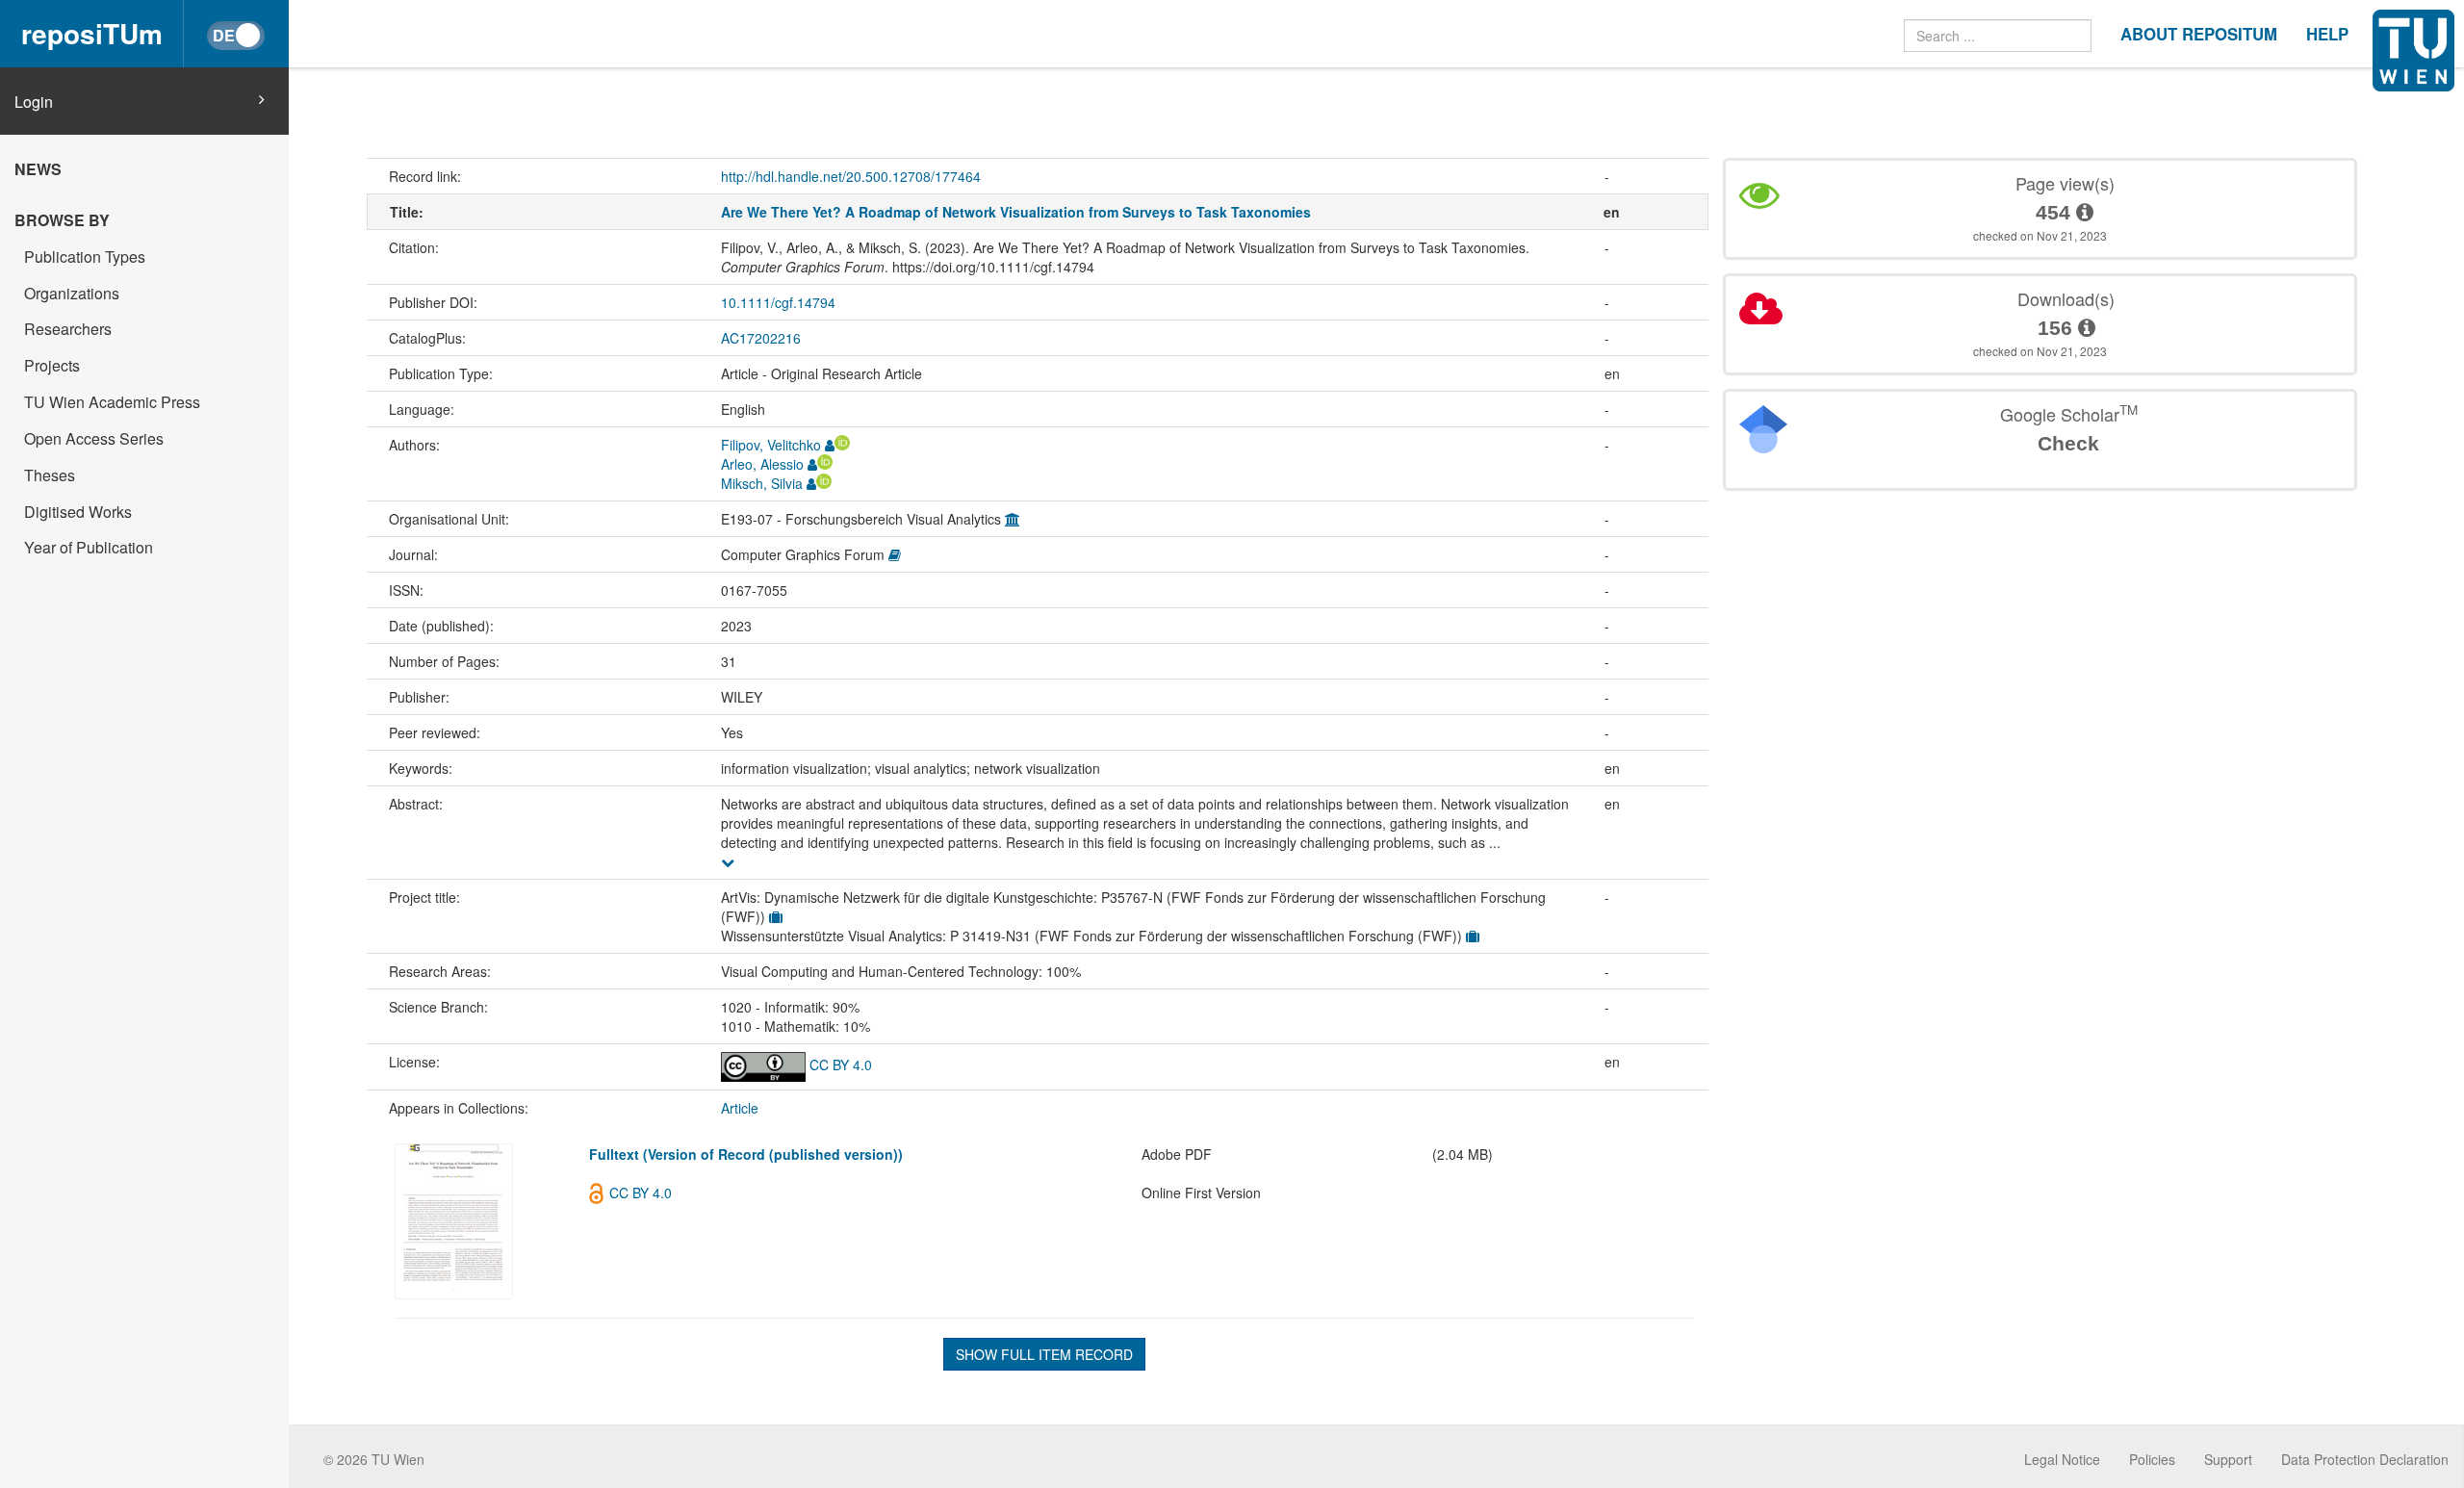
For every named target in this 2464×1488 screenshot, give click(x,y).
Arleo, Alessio (762, 464)
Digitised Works (78, 512)
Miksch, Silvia (762, 483)
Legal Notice (2062, 1459)
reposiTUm (92, 33)
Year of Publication (89, 547)
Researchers (68, 329)
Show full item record (1044, 1354)
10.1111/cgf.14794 (778, 302)
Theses (50, 475)
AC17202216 (761, 338)
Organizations (72, 293)
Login (34, 102)
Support (2228, 1459)
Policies (2152, 1459)
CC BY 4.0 (839, 1065)
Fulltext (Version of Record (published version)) (746, 1154)
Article (740, 1108)
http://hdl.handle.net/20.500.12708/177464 (851, 176)
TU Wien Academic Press (112, 402)
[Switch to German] (236, 36)
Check (2068, 443)
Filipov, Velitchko (771, 445)
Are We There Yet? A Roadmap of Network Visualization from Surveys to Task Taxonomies (1016, 212)
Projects (52, 365)
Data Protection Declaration (2365, 1459)
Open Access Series (94, 438)
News (38, 169)
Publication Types (85, 257)
